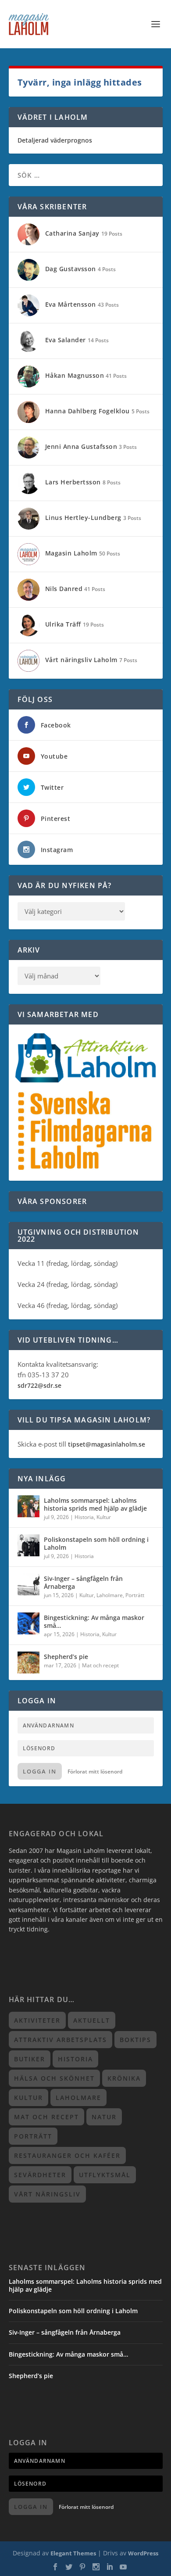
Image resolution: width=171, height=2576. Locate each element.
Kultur (104, 1517)
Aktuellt (92, 2020)
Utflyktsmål (105, 2175)
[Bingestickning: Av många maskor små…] (28, 1623)
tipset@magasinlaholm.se (107, 1444)
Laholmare (110, 1595)
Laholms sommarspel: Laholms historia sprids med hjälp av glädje (95, 1504)
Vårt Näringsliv (47, 2194)
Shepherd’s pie (66, 1657)
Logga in (40, 1771)
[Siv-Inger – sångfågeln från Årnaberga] (28, 1584)
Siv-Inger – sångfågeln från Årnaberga (83, 1582)
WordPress (143, 2553)
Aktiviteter (37, 2020)
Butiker (30, 2059)
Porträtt (135, 1595)
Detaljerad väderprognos (55, 140)
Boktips (135, 2040)
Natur (104, 2117)
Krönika (124, 2078)
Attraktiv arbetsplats (61, 2040)
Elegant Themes (73, 2553)
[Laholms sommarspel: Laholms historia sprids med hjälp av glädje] (28, 1506)
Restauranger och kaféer (67, 2155)
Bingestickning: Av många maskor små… (94, 1621)
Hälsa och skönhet (54, 2078)
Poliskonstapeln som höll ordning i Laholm (96, 1543)
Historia (84, 1517)
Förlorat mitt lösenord (95, 1772)
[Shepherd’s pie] (28, 1662)
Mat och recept (100, 1665)
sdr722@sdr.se (39, 1385)
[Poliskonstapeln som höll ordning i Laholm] (28, 1545)
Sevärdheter (40, 2175)
